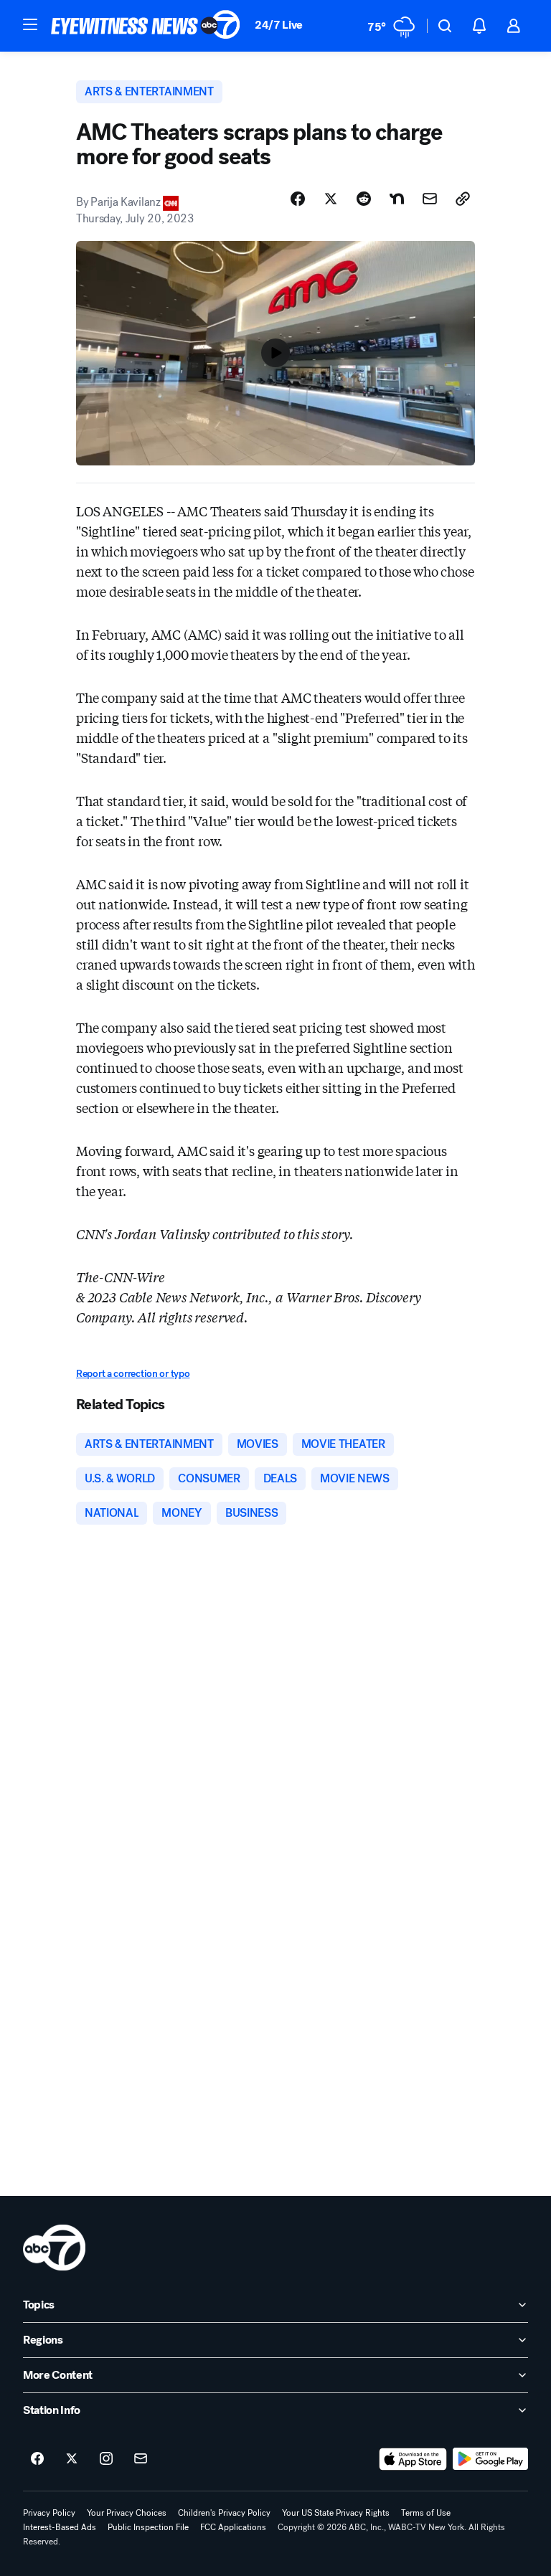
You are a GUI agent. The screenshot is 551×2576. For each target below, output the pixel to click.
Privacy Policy (49, 2513)
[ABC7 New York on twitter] (72, 2459)
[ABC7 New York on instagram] (106, 2459)
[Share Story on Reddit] (364, 199)
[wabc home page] (54, 2248)
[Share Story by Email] (430, 199)
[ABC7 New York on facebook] (37, 2459)
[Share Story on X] (331, 199)
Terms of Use (426, 2513)
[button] (30, 24)
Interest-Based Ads (60, 2527)
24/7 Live (279, 25)
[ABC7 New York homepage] (146, 26)
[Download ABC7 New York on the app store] (413, 2459)
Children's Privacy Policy (224, 2513)
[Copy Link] (463, 199)
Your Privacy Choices (127, 2513)
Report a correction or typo (133, 1374)
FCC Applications (233, 2527)
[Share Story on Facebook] (298, 199)
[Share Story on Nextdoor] (397, 199)
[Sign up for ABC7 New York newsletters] (141, 2459)
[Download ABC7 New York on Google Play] (490, 2459)
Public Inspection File (148, 2527)
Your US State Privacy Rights (336, 2513)
